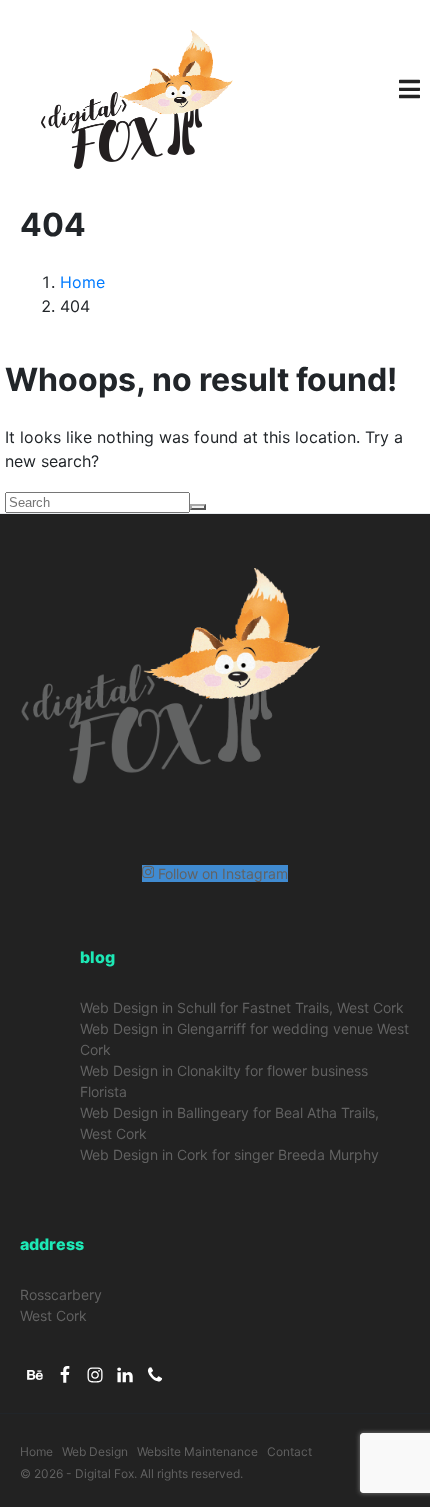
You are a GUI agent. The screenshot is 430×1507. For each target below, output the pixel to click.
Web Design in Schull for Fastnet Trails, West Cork (242, 1007)
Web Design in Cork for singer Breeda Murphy (229, 1154)
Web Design (95, 1451)
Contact (289, 1451)
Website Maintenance (197, 1451)
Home (36, 1451)
